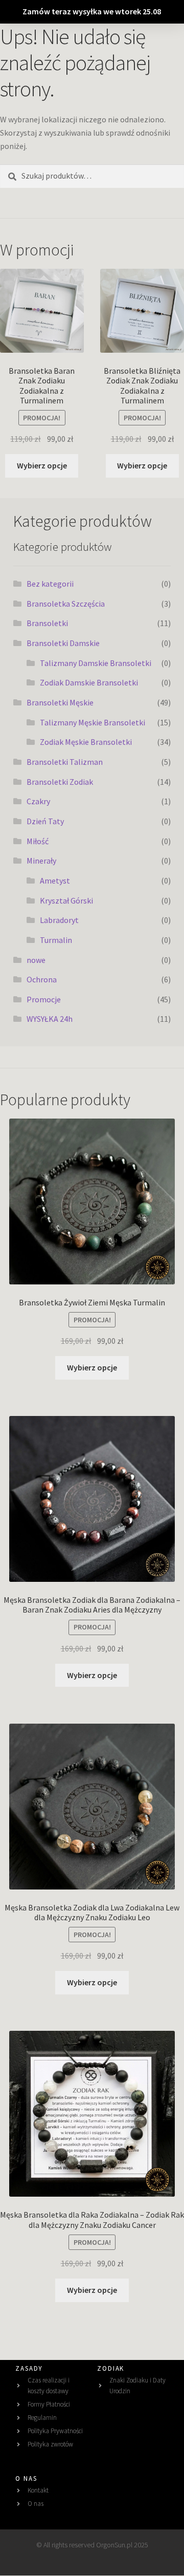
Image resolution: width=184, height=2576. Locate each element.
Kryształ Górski (66, 900)
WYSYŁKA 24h (50, 1019)
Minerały (41, 861)
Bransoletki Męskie (60, 702)
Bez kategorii (50, 584)
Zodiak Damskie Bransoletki (89, 682)
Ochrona (42, 979)
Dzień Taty (45, 821)
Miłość (38, 841)
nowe (36, 960)
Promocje (44, 999)
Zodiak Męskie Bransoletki (86, 742)
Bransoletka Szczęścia (66, 604)
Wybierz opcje (42, 465)
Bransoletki (47, 623)
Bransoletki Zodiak (60, 782)
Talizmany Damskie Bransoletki (96, 663)
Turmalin (56, 940)
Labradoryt (59, 920)
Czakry (38, 801)
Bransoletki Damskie (63, 643)
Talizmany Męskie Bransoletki (93, 722)
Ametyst (55, 881)
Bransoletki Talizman (65, 762)
